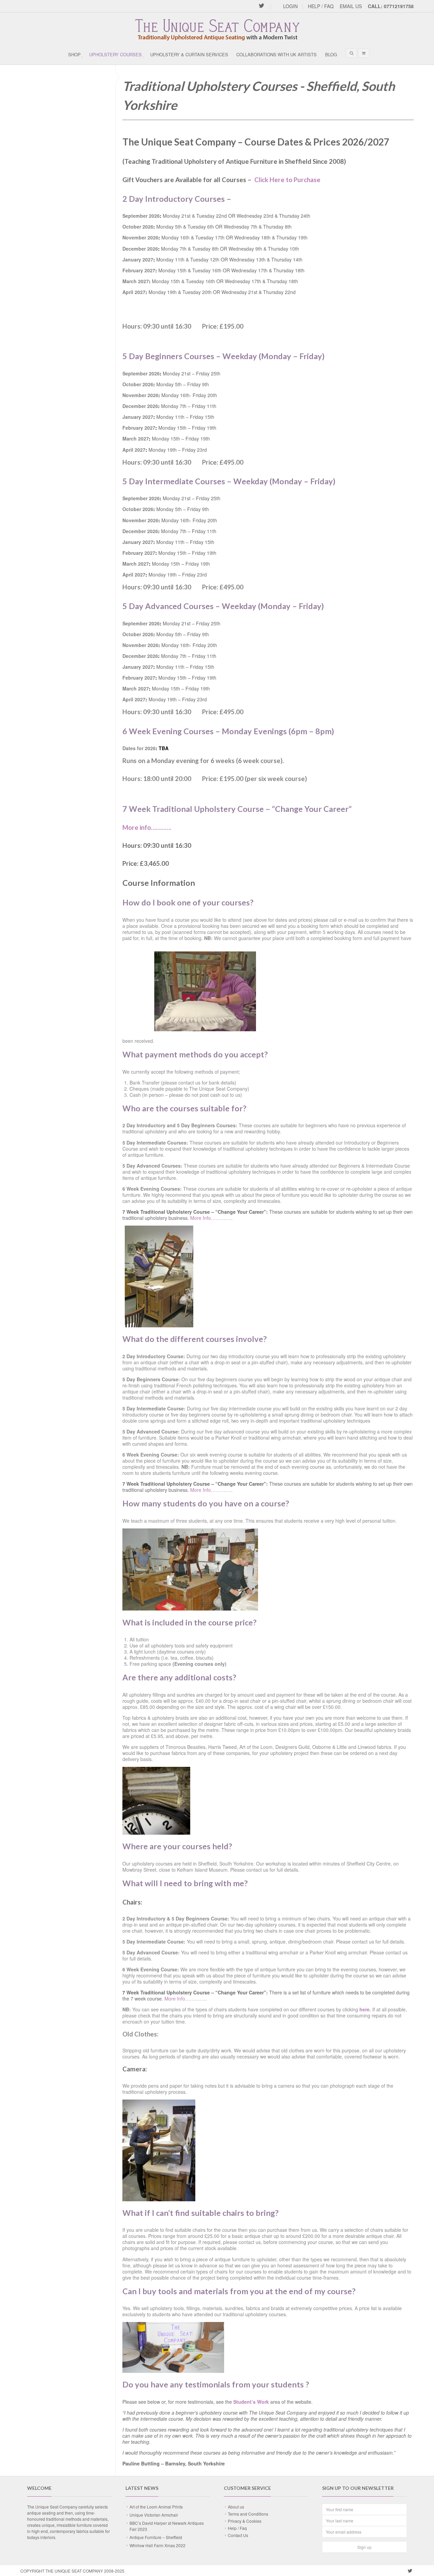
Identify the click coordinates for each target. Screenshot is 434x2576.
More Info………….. (211, 1218)
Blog (331, 54)
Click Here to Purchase (287, 180)
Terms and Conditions (248, 2514)
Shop (74, 54)
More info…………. (147, 827)
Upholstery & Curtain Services (189, 54)
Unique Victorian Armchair (154, 2515)
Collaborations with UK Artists (277, 54)
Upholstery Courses (115, 54)
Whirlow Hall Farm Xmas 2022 (157, 2545)
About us (236, 2507)
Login (290, 6)
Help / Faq (321, 6)
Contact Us (238, 2535)
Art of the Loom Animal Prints (156, 2507)
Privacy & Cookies (245, 2521)
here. (365, 2009)
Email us (351, 6)
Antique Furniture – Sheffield (156, 2537)
